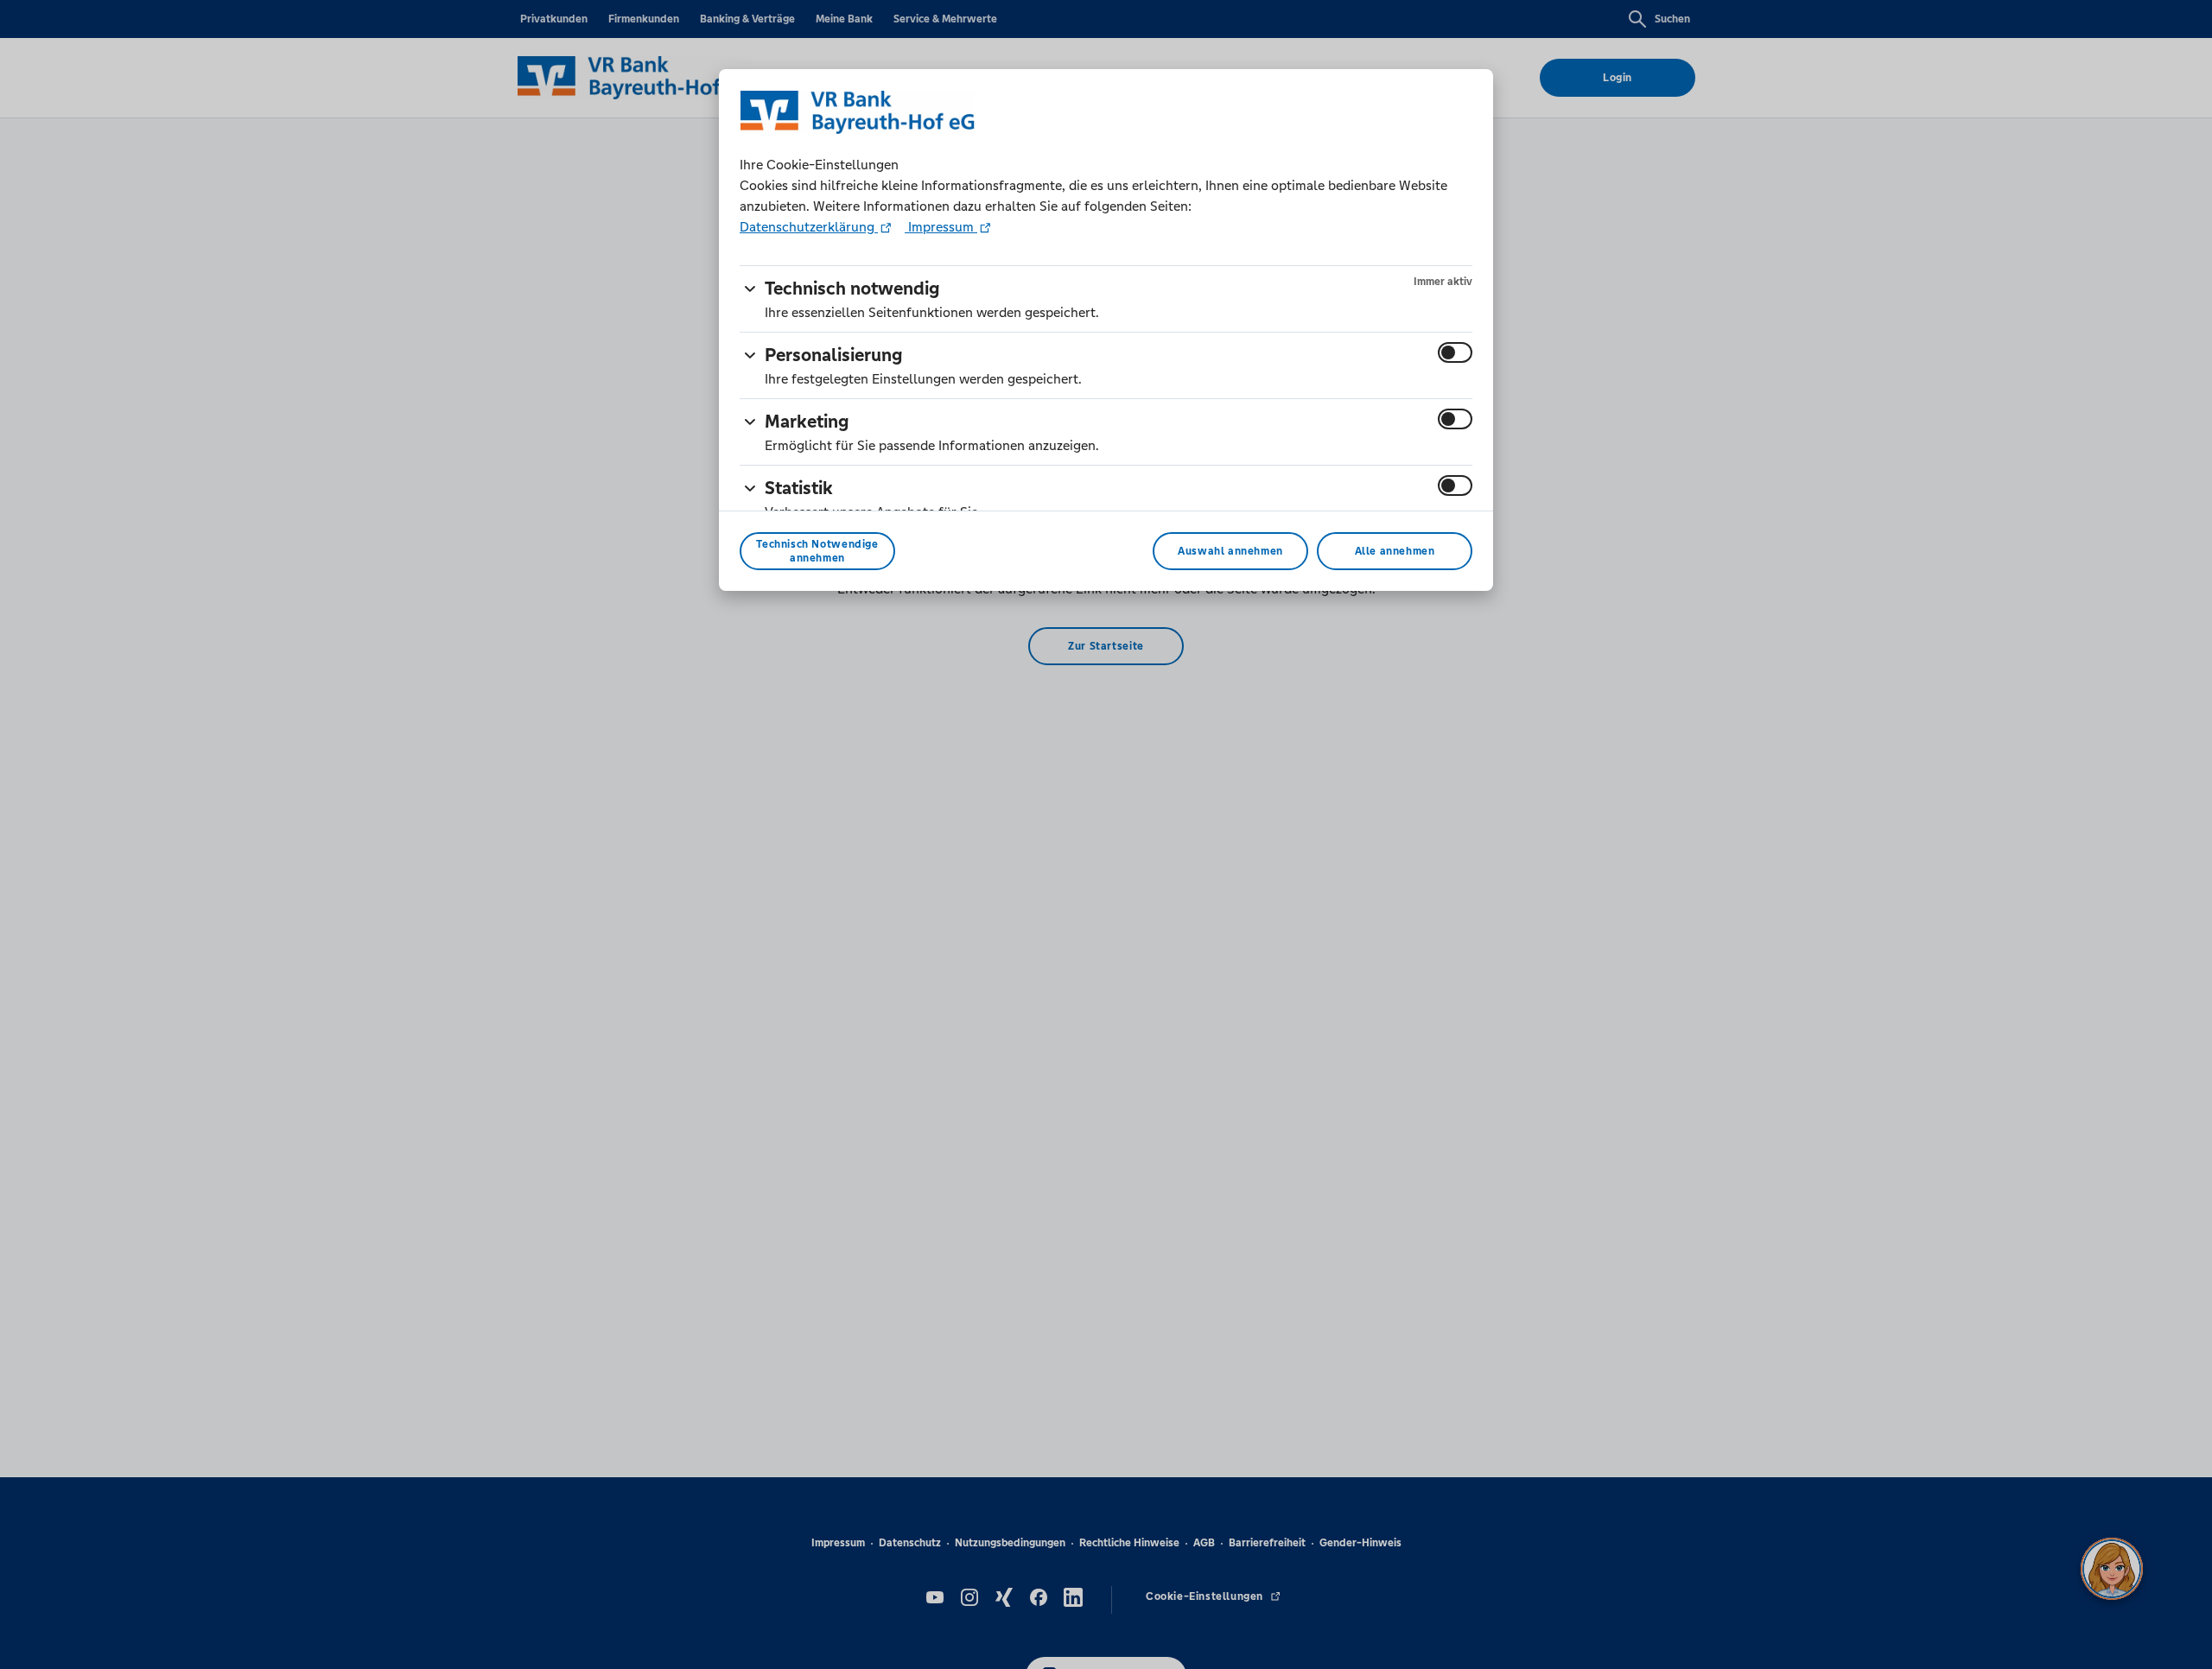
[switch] (1455, 352)
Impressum (941, 227)
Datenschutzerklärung (809, 227)
